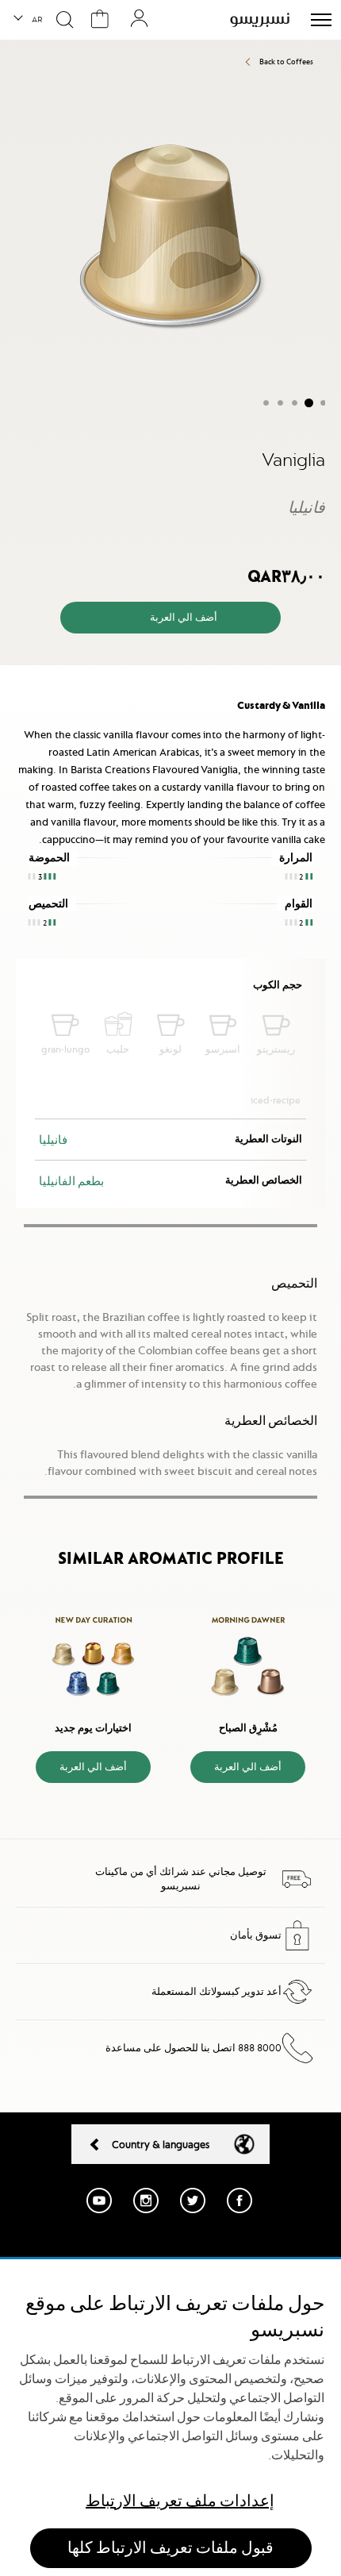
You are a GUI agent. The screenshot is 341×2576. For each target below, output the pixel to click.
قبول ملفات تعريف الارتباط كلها (170, 2548)
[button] (29, 20)
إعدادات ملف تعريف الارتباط (180, 2501)
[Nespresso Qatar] (260, 20)
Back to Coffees (286, 62)
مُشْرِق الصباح (248, 1728)
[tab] (170, 679)
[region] (170, 2418)
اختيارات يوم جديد (93, 1728)
